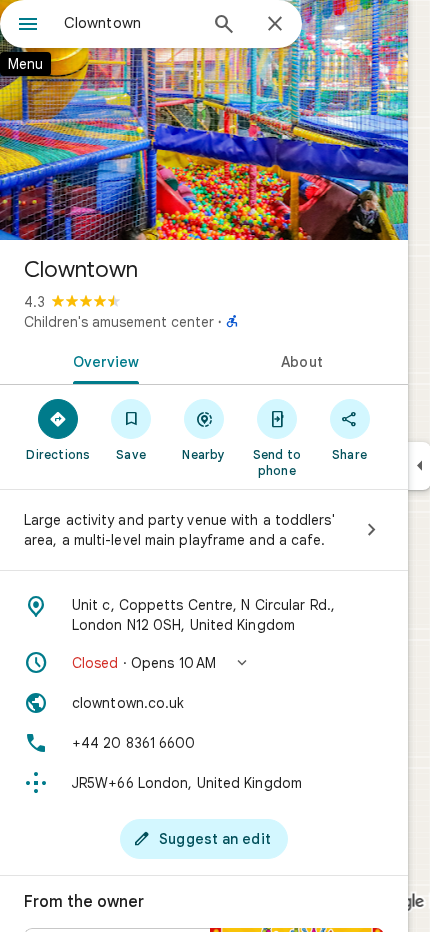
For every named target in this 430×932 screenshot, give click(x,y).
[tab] (102, 360)
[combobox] (130, 23)
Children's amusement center (119, 322)
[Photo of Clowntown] (204, 120)
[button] (204, 663)
